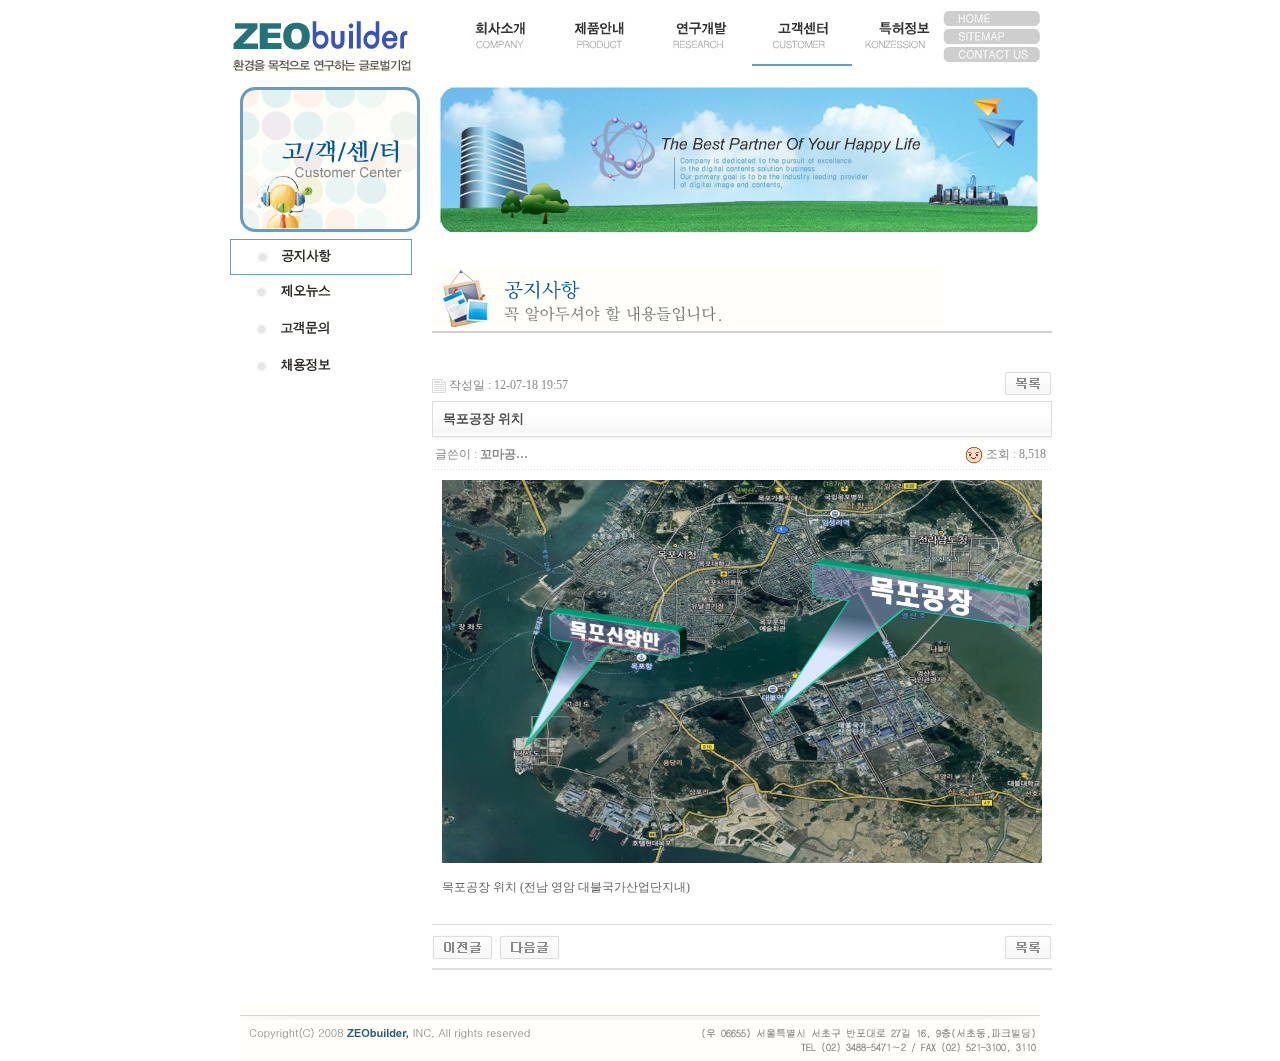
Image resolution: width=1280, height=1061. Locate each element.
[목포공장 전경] (529, 946)
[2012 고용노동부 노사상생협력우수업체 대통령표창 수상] (462, 946)
